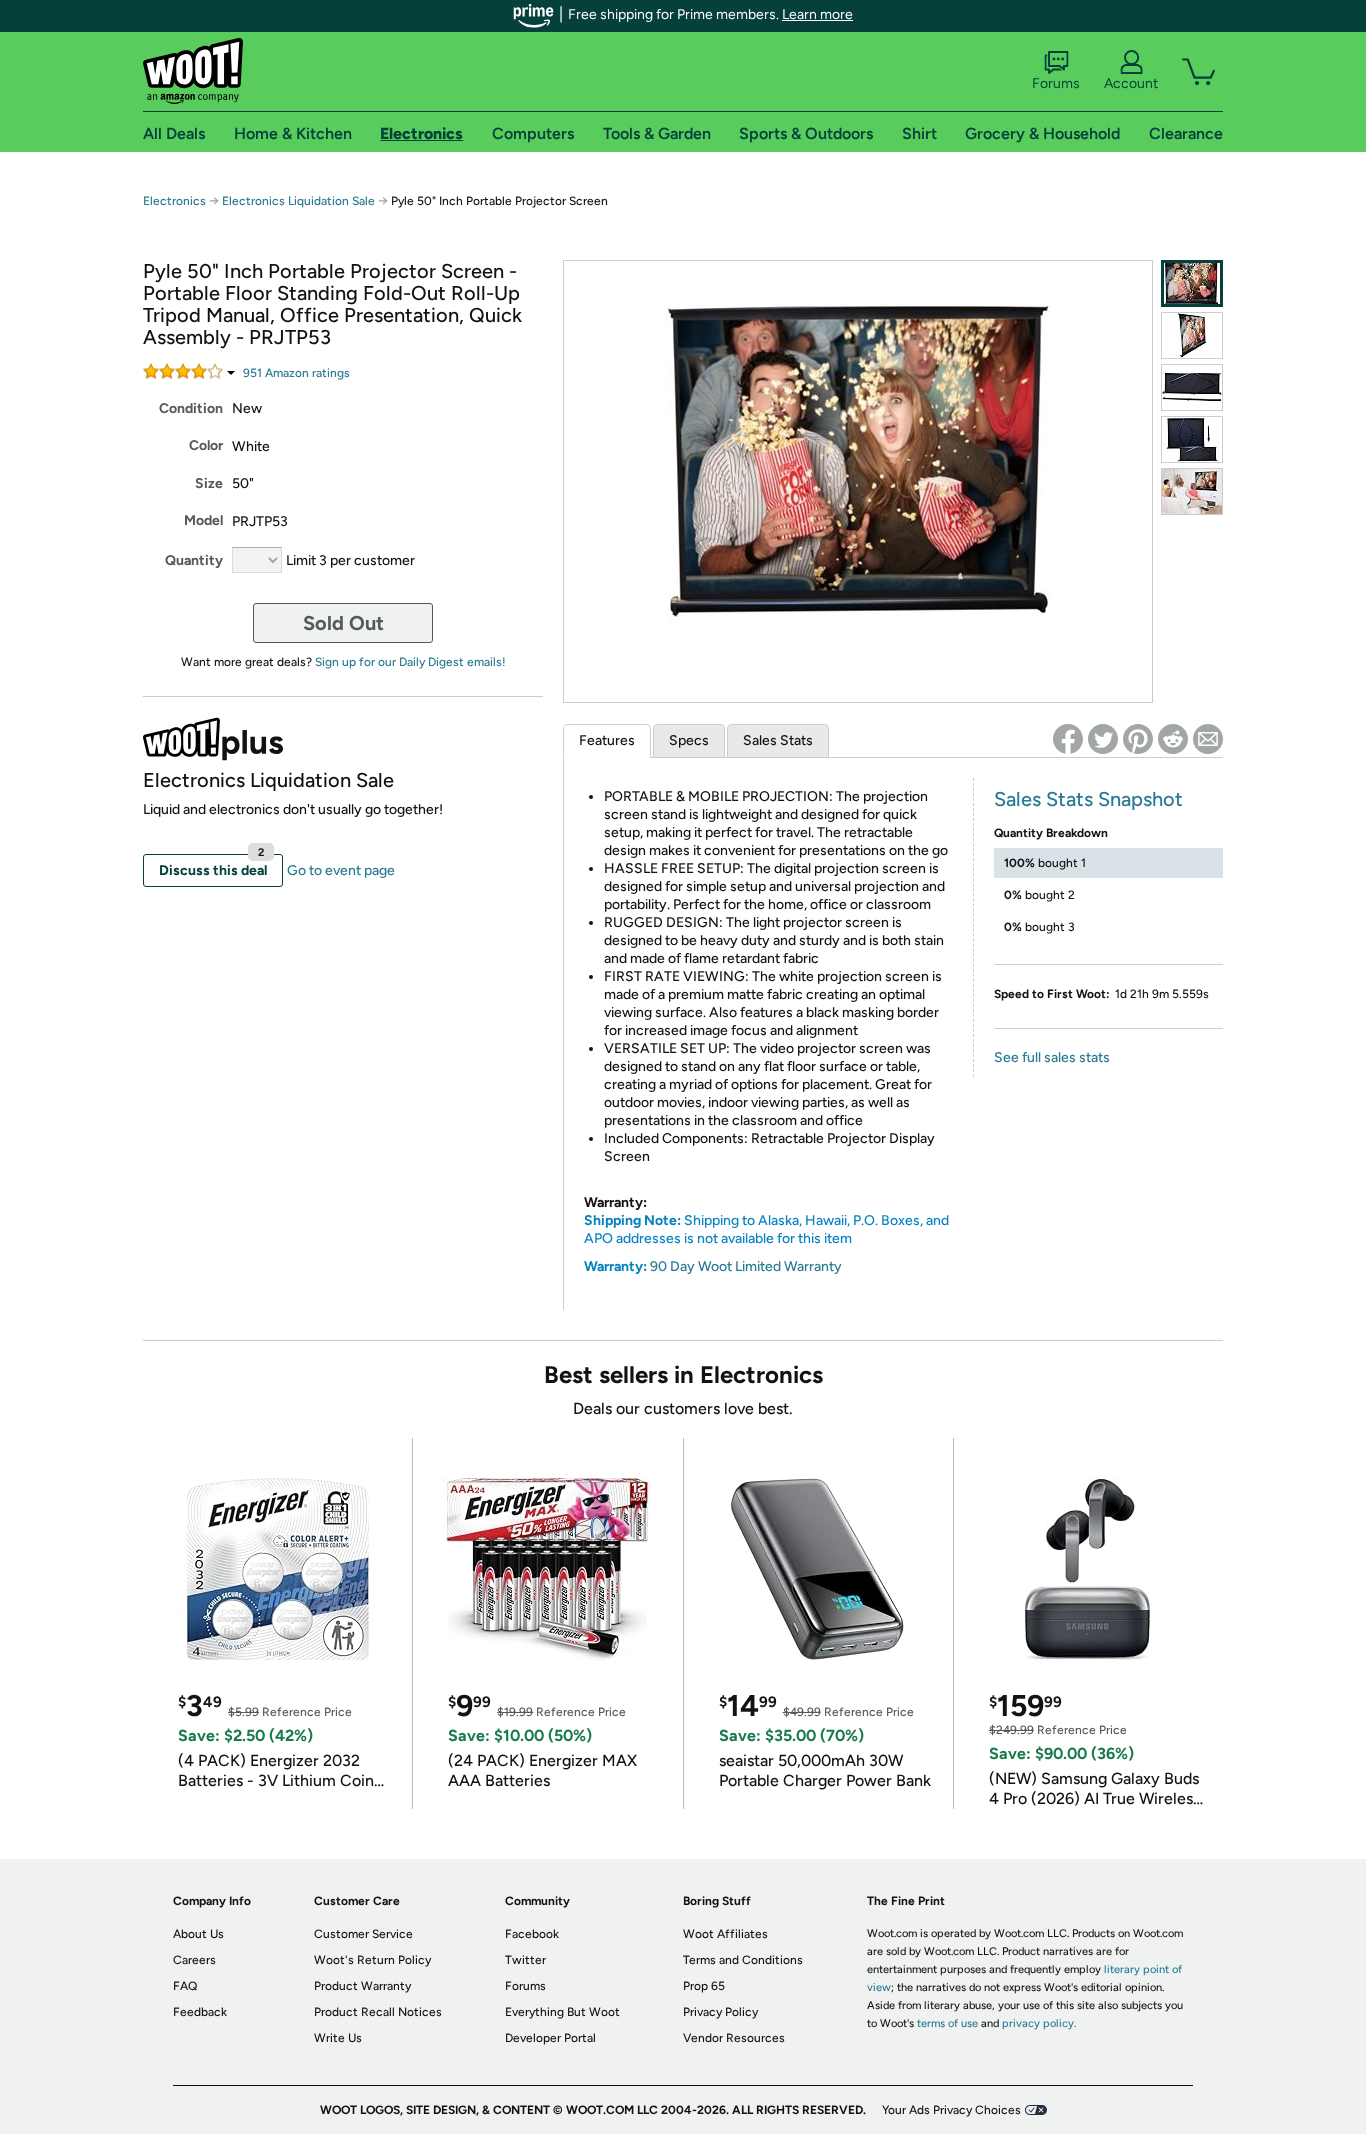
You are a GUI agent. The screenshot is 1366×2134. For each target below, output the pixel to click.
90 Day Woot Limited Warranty (746, 1266)
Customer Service (363, 1934)
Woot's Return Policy (372, 1960)
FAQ (185, 1986)
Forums (1056, 83)
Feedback (200, 2012)
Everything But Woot (562, 2012)
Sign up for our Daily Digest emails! (410, 662)
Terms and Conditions (743, 1960)
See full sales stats (1052, 1057)
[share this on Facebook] (1068, 739)
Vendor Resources (734, 2038)
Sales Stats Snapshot (1088, 799)
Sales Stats (778, 740)
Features (607, 740)
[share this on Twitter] (1103, 739)
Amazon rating (296, 373)
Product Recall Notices (378, 2012)
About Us (198, 1934)
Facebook (532, 1934)
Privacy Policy (720, 2012)
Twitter (525, 1960)
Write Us (338, 2038)
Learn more (817, 14)
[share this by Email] (1208, 739)
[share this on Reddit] (1173, 739)
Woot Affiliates (725, 1934)
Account (1131, 83)
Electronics (174, 201)
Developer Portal (550, 2038)
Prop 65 (704, 1986)
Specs (689, 740)
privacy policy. (1039, 2023)
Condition (191, 408)
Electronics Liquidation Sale (298, 201)
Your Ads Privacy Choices (951, 2110)
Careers (194, 1960)
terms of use (947, 2023)
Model (203, 520)
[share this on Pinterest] (1138, 739)
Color (206, 445)
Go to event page (341, 870)
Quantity (194, 560)
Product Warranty (362, 1986)
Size (209, 483)
